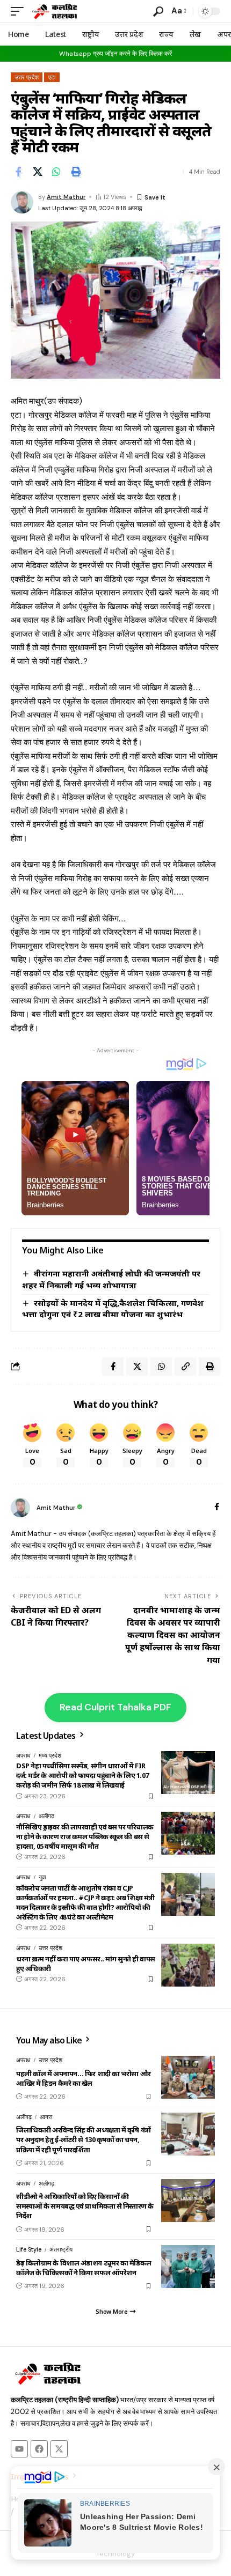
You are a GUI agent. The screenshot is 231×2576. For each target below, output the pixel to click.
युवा (42, 1877)
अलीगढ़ (46, 1816)
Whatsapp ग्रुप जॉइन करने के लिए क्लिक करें (115, 54)
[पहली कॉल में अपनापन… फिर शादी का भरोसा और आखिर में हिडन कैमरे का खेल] (188, 2077)
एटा (52, 77)
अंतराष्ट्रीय (61, 2249)
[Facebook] (217, 1508)
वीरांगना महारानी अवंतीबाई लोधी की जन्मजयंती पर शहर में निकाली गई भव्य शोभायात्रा (111, 1279)
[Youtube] (19, 2449)
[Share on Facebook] (18, 172)
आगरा (46, 2117)
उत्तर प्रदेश (27, 77)
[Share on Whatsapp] (56, 172)
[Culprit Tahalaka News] (54, 11)
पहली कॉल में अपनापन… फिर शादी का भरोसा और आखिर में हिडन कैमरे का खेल (84, 2078)
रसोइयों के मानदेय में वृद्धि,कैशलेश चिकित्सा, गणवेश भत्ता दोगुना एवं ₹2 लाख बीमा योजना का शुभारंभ (113, 1309)
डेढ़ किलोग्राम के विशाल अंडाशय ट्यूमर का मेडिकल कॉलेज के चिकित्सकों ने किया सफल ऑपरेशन (84, 2268)
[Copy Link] (185, 1367)
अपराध (23, 1755)
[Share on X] (38, 172)
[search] (158, 12)
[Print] (76, 172)
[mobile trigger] (20, 11)
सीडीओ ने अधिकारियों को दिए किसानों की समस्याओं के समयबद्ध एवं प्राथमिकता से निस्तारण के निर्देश (85, 2206)
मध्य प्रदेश (50, 1755)
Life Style (29, 2249)
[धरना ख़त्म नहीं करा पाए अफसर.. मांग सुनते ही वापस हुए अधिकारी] (188, 1965)
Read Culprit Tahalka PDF (115, 1707)
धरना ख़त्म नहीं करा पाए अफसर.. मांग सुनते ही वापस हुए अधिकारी (86, 1964)
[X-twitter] (59, 2449)
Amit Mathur (66, 197)
